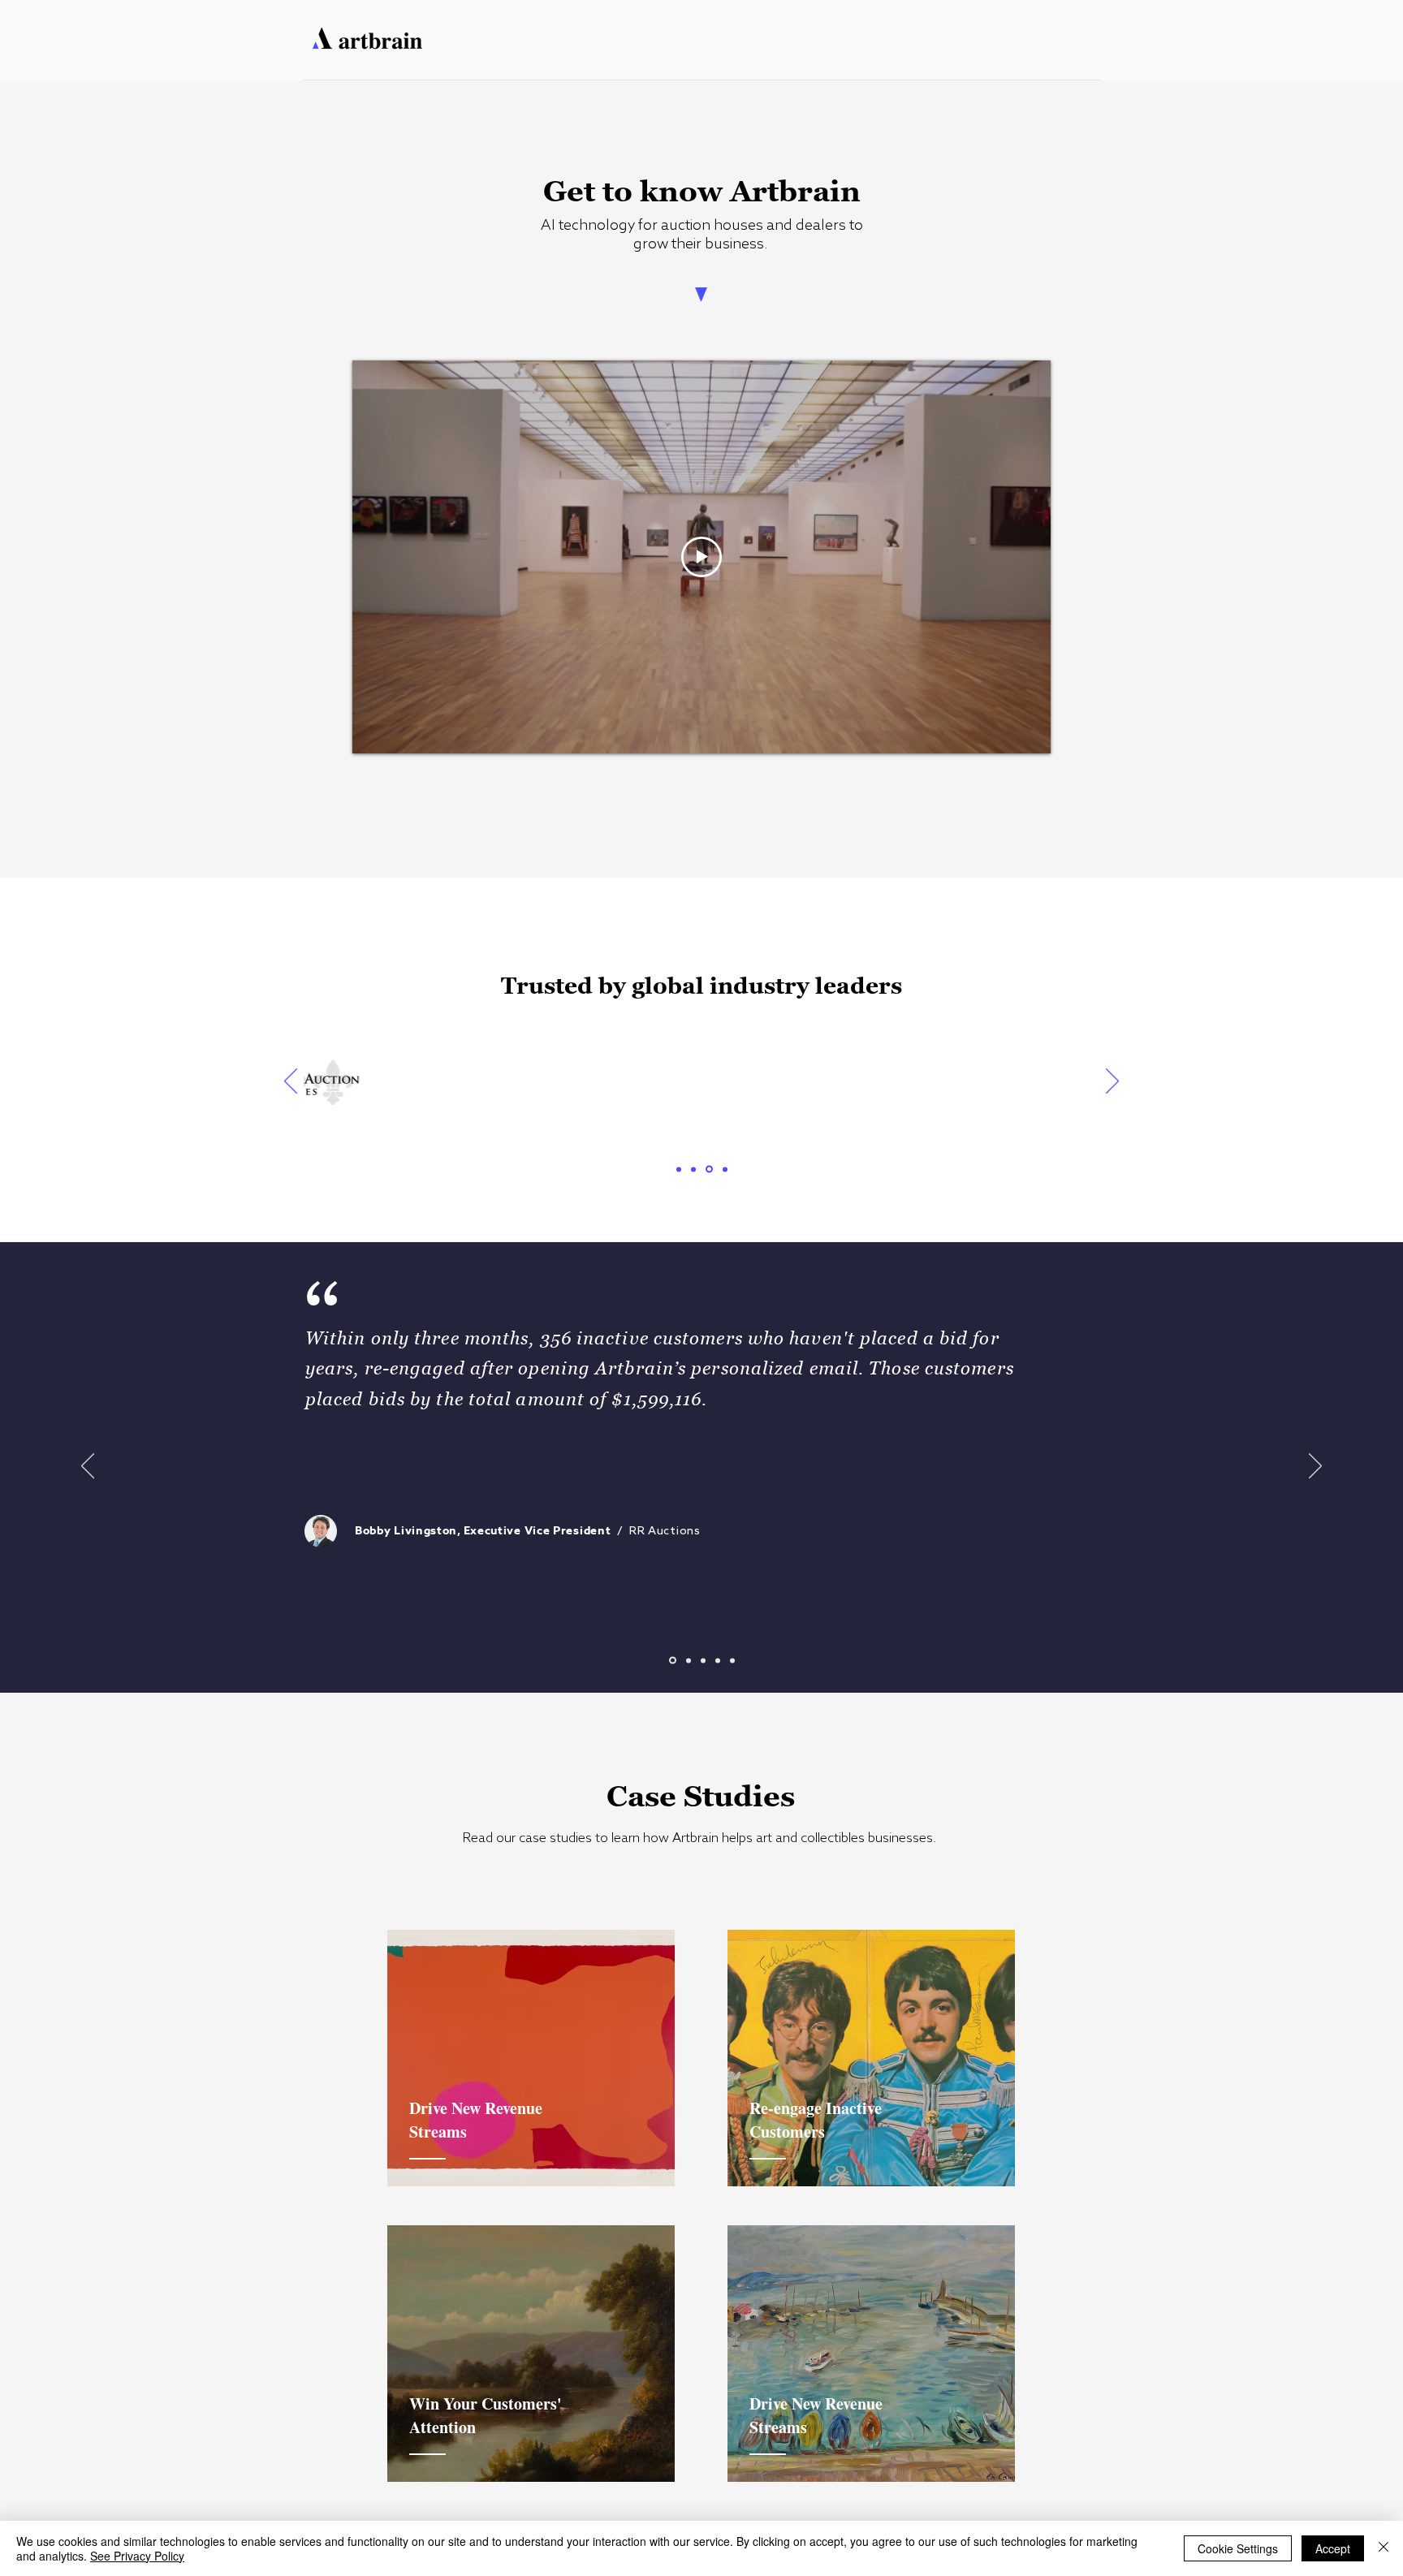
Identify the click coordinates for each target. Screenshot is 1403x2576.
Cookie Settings (1238, 2548)
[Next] (1112, 1082)
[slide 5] (732, 1660)
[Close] (1384, 2548)
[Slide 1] (679, 1169)
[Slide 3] (709, 1169)
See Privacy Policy (137, 2556)
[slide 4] (718, 1660)
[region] (531, 2058)
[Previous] (291, 1082)
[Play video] (701, 557)
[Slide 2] (693, 1169)
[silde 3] (703, 1660)
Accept (1333, 2548)
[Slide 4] (725, 1169)
